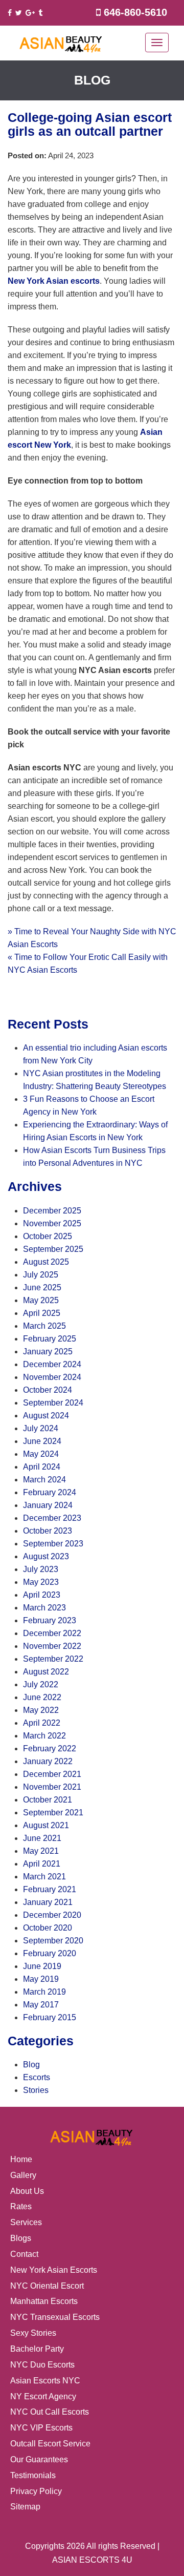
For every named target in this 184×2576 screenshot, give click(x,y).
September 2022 (53, 1659)
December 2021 (52, 1774)
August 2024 (46, 1416)
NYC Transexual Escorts (55, 2317)
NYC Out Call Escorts (50, 2412)
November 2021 (52, 1787)
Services (26, 2222)
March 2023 (44, 1608)
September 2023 (53, 1544)
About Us (27, 2191)
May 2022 (41, 1710)
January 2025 (48, 1352)
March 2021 (44, 1877)
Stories (36, 2090)
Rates (21, 2206)
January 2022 (48, 1761)
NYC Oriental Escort (47, 2286)
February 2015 (50, 2017)
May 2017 (41, 2005)
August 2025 (46, 1262)
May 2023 (41, 1582)
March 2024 (44, 1480)
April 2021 (42, 1864)
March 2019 (44, 1992)
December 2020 (52, 1915)
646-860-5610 (135, 12)
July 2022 (41, 1684)
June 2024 (42, 1441)
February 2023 (50, 1620)
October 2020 (48, 1928)
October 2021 (48, 1800)
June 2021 (42, 1838)
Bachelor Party (37, 2349)
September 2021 (53, 1813)
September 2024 (53, 1403)
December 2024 (52, 1364)
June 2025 (42, 1287)
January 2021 (48, 1902)
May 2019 (41, 1979)
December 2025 (52, 1211)
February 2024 (50, 1492)
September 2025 (53, 1249)
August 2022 (46, 1672)
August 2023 (46, 1556)
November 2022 (52, 1646)
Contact (24, 2254)
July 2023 (41, 1569)
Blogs (21, 2238)
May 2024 (41, 1454)
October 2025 (48, 1236)
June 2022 (42, 1697)
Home (21, 2159)
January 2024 (48, 1505)
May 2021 (41, 1851)
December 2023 (52, 1518)
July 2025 (41, 1275)
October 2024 (48, 1390)
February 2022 (50, 1748)
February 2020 (50, 1953)
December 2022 (52, 1633)
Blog (31, 2065)
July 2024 (41, 1428)
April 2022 (42, 1723)
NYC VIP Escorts (41, 2428)
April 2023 (42, 1595)
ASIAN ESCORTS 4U (92, 2560)
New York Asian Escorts (54, 2270)
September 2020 (53, 1941)
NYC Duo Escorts (42, 2365)
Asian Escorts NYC (45, 2381)
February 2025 (50, 1339)
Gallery (23, 2175)
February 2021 (50, 1889)
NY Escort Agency (43, 2396)
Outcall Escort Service (50, 2444)
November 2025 (52, 1223)
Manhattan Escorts (44, 2301)
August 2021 (46, 1825)
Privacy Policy (36, 2491)
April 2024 (42, 1467)
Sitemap (25, 2507)
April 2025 (42, 1313)
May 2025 (41, 1300)
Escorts (37, 2077)
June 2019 (42, 1966)
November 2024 (52, 1377)
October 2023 (48, 1531)
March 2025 (44, 1326)
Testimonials (33, 2475)
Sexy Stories (33, 2333)
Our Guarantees (39, 2459)
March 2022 (44, 1736)
